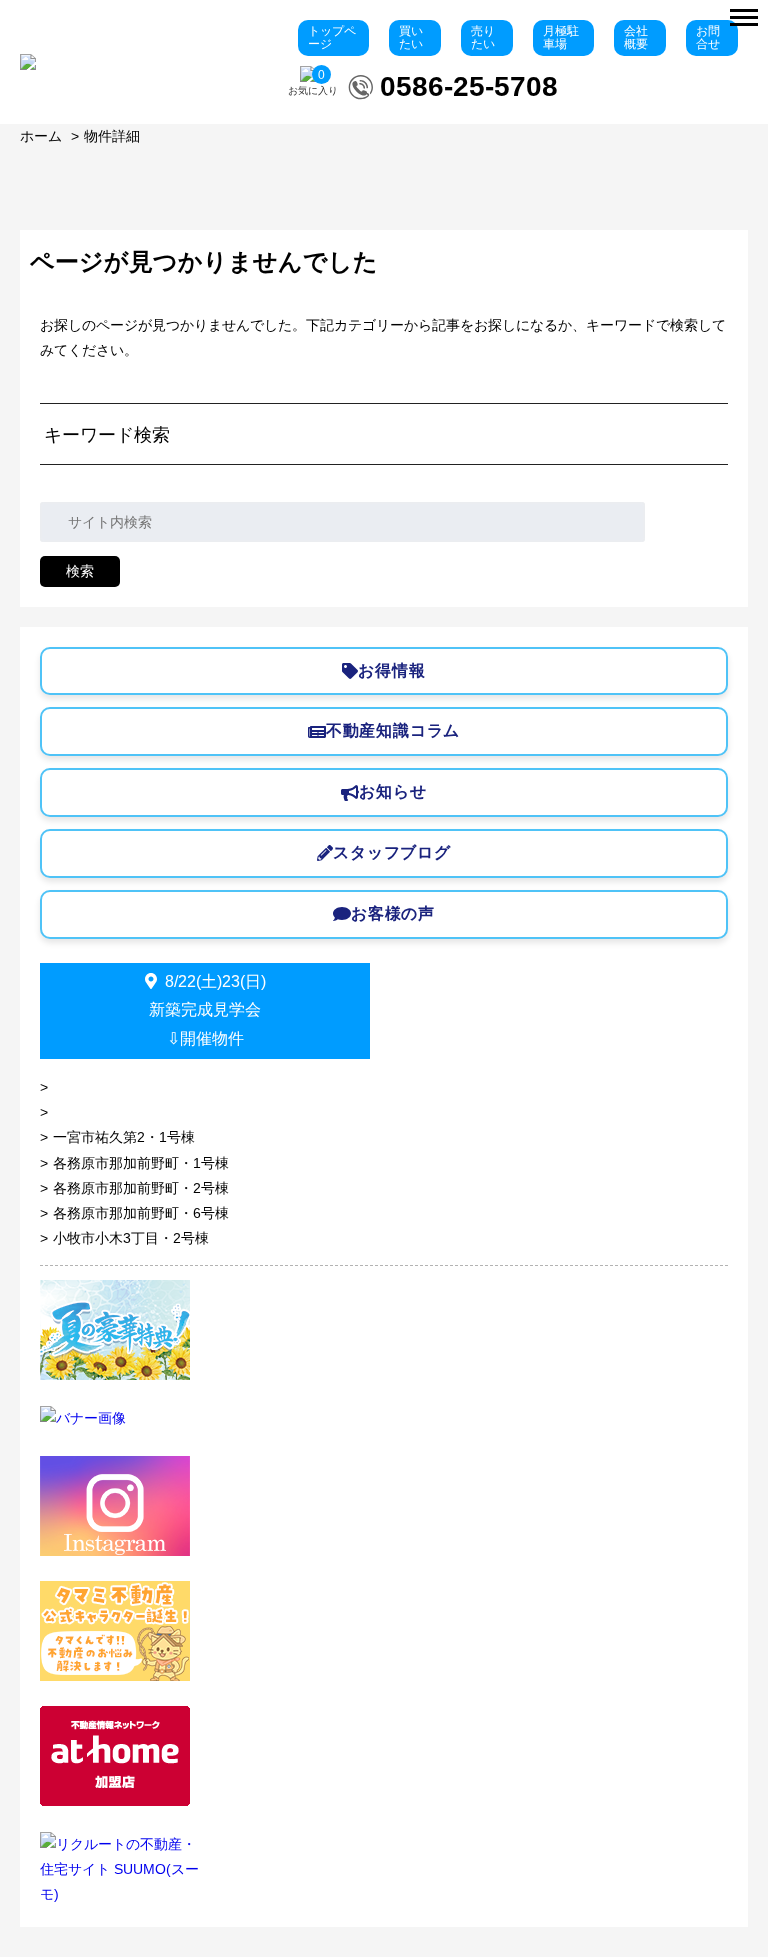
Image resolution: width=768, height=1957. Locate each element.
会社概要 (636, 37)
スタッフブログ (392, 852)
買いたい (411, 37)
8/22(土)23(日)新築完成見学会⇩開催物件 (207, 1010)
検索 (80, 571)
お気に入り (313, 82)
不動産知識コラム (393, 730)
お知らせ (392, 791)
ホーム (41, 136)
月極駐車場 (561, 37)
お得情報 (391, 670)
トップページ (332, 37)
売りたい (483, 37)
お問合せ (708, 37)
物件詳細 (112, 136)
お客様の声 (393, 913)
